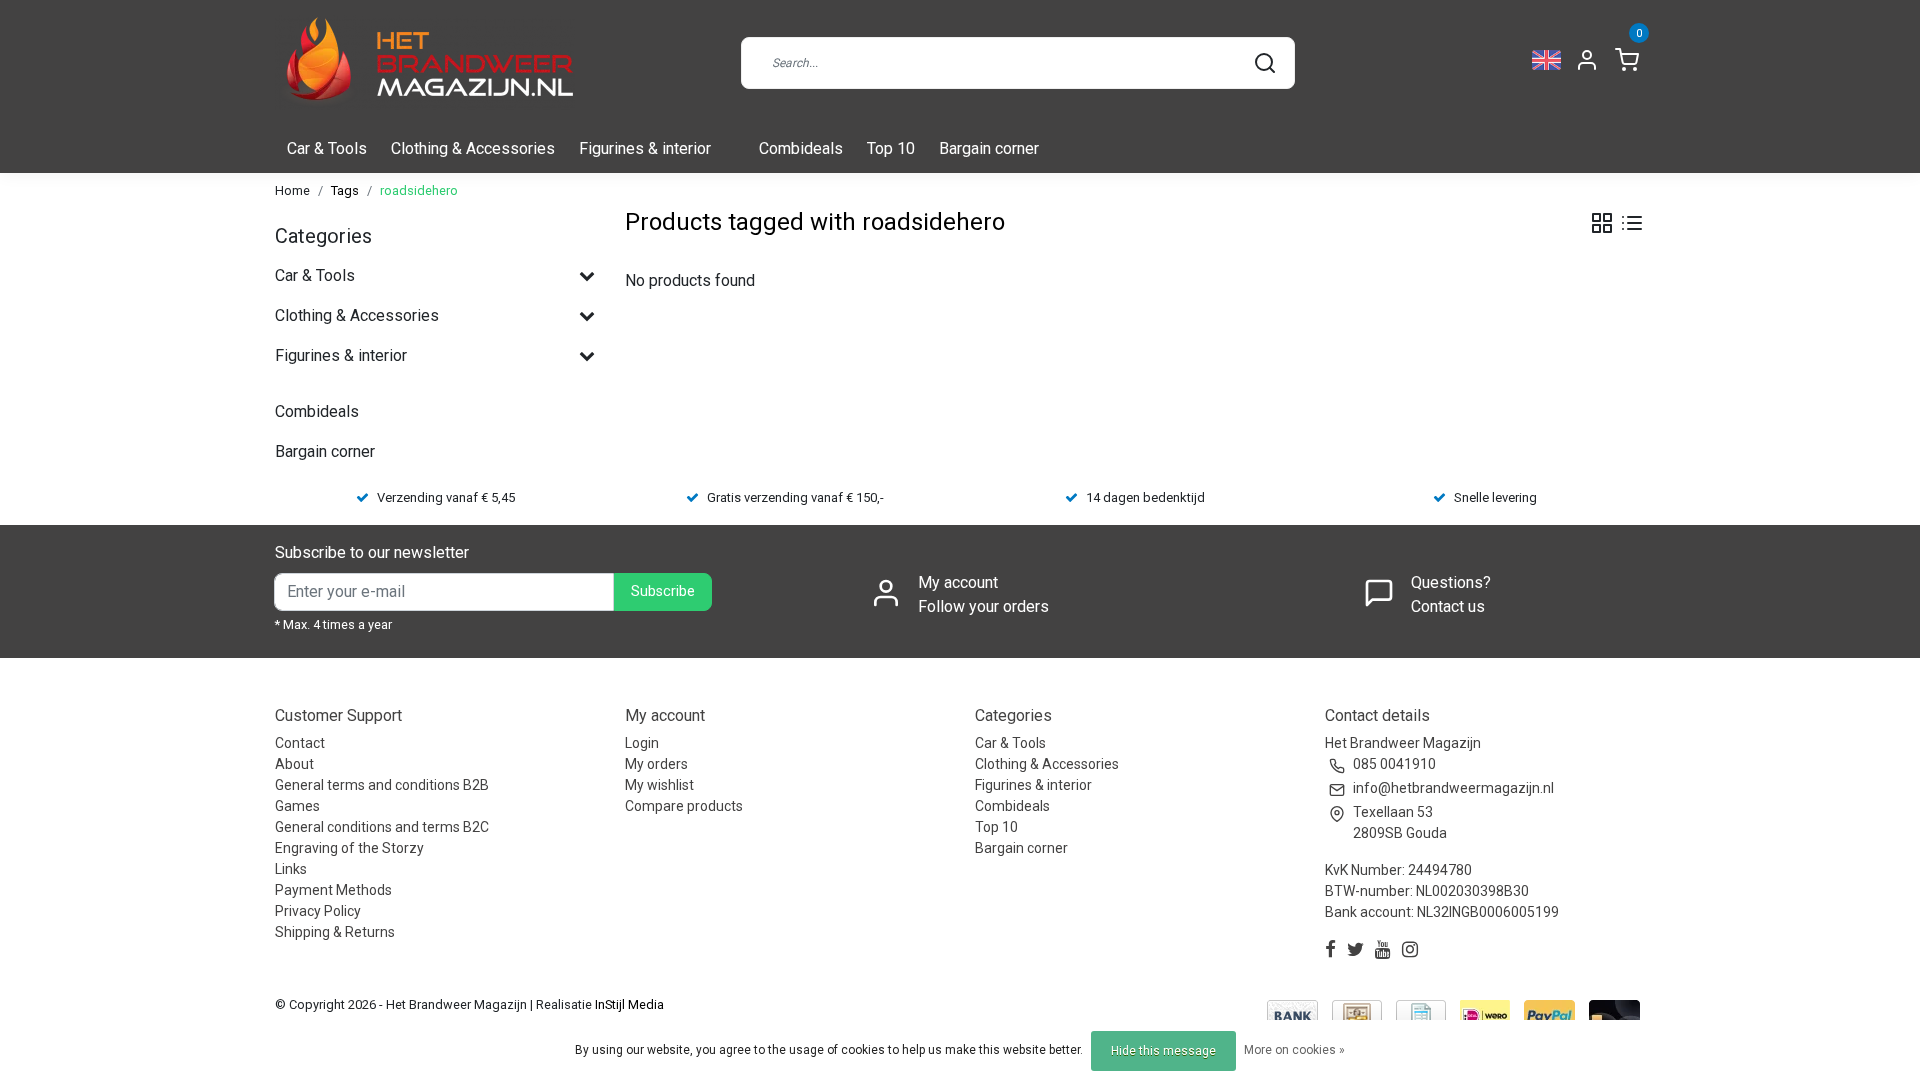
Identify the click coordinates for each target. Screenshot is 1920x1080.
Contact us (1448, 606)
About (294, 764)
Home (292, 190)
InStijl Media (628, 1004)
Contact (300, 743)
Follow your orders (983, 606)
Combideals (801, 148)
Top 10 (891, 148)
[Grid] (1602, 223)
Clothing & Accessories (473, 148)
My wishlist (659, 785)
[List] (1632, 223)
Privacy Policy (318, 911)
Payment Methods (333, 890)
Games (297, 806)
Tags (345, 190)
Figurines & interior (645, 148)
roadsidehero (419, 190)
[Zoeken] (1265, 63)
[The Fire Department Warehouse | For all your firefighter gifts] (425, 62)
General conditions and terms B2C (382, 827)
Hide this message (1163, 1051)
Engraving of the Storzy (349, 848)
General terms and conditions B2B (382, 785)
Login (642, 743)
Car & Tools (327, 148)
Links (291, 869)
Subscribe (663, 591)
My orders (656, 764)
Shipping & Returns (335, 932)
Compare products (684, 806)
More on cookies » (1294, 1050)
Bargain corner (989, 148)
